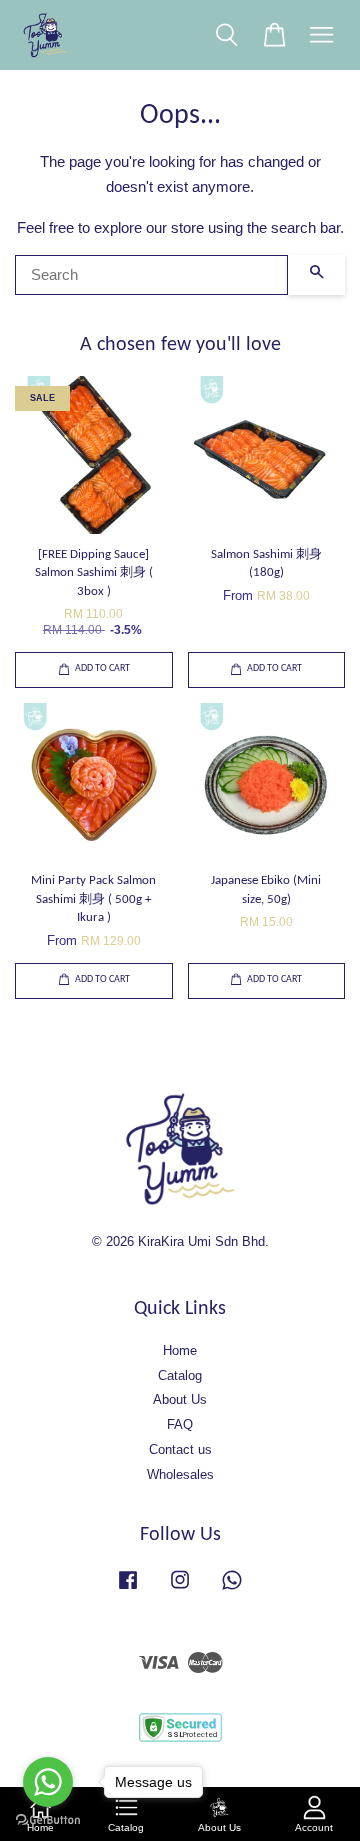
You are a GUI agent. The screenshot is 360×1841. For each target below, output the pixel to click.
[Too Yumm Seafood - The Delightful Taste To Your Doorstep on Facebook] (128, 1589)
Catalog (180, 1375)
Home (180, 1350)
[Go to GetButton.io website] (48, 1820)
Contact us (180, 1449)
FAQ (180, 1424)
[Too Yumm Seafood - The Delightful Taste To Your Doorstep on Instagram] (180, 1589)
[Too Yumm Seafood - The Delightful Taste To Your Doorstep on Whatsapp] (232, 1589)
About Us (180, 1399)
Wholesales (180, 1474)
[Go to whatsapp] (48, 1782)
